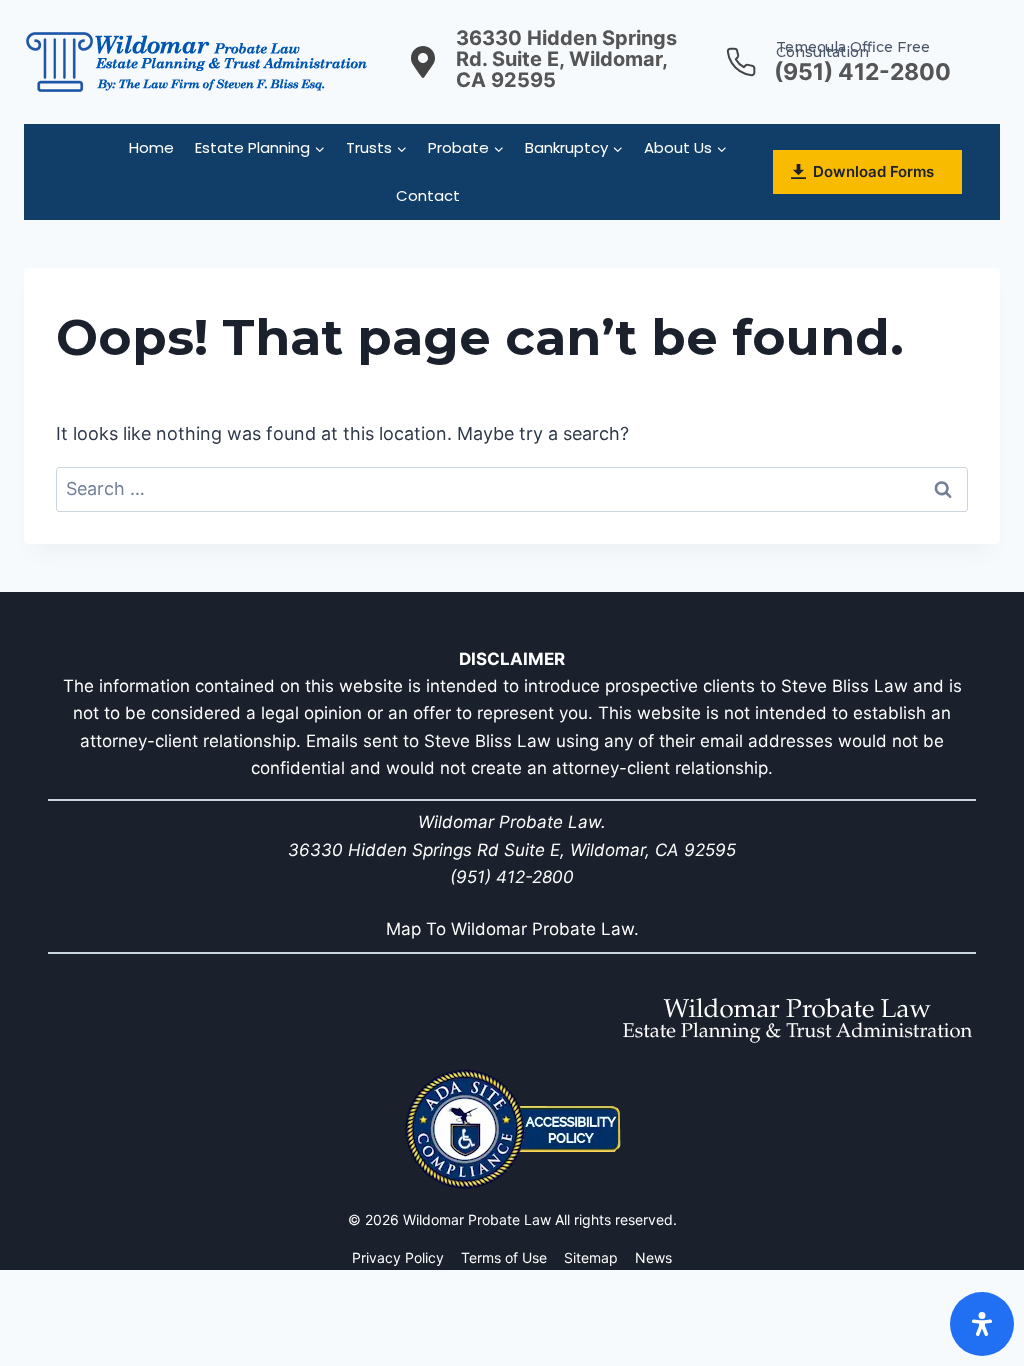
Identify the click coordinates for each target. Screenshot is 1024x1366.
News (653, 1257)
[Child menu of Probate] (466, 148)
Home (151, 147)
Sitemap (591, 1257)
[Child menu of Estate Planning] (260, 148)
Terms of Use (504, 1257)
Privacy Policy (398, 1257)
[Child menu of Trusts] (377, 148)
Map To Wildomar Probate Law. (512, 929)
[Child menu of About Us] (686, 148)
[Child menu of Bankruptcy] (574, 148)
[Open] (982, 1324)
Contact (428, 195)
